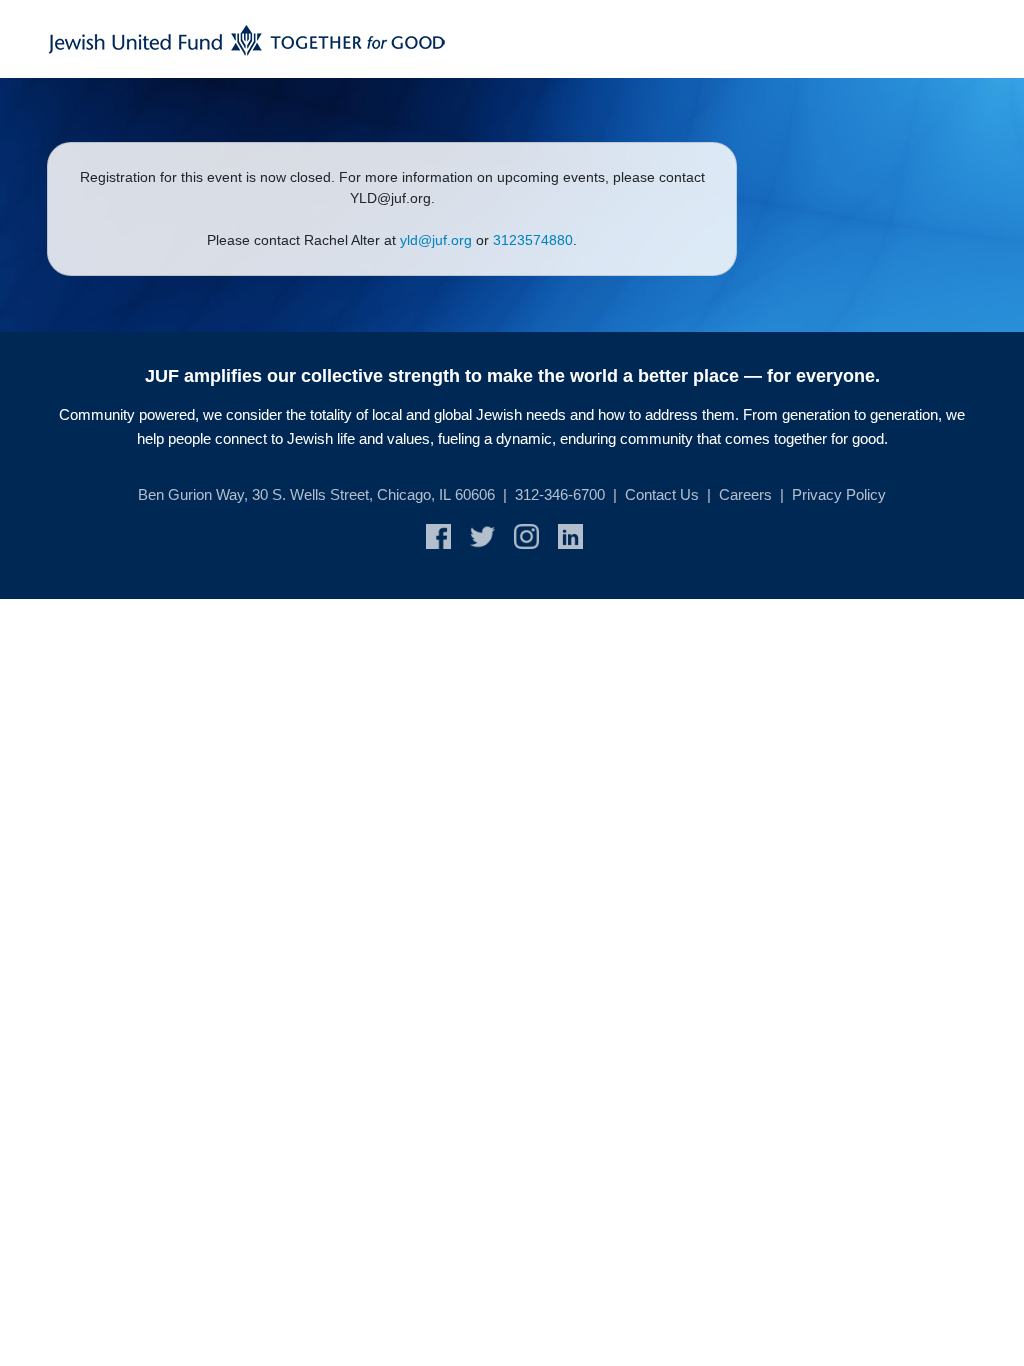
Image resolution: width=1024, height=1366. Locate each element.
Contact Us (662, 494)
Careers (745, 494)
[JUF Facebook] (448, 535)
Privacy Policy (839, 494)
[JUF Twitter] (492, 535)
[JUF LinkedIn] (578, 535)
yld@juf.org (436, 240)
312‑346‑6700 (560, 494)
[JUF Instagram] (536, 535)
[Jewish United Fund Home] (247, 39)
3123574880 (533, 240)
